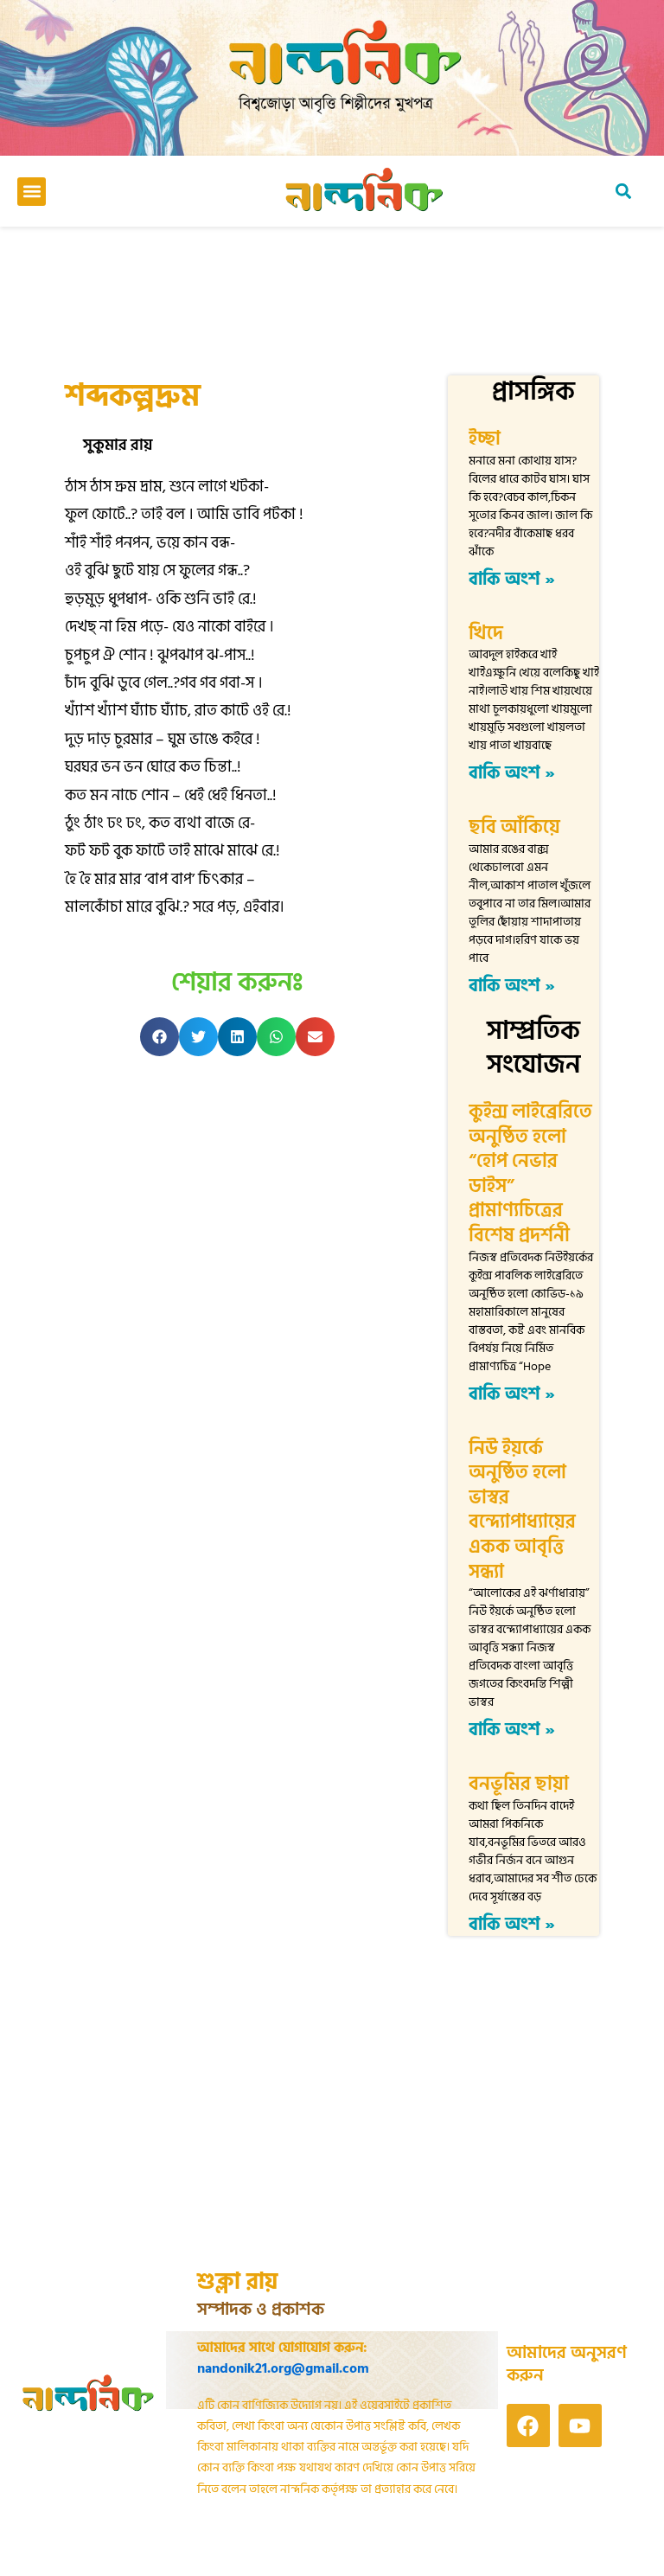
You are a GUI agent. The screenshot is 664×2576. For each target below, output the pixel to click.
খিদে (486, 633)
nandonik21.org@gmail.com (283, 2368)
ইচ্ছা (485, 439)
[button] (32, 192)
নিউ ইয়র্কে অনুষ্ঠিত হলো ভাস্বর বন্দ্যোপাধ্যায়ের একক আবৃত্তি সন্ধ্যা (522, 1510)
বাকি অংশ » (512, 580)
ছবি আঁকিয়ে (514, 827)
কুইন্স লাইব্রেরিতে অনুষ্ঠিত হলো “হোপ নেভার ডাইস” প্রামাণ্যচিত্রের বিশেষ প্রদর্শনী (530, 1173)
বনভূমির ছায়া (519, 1784)
